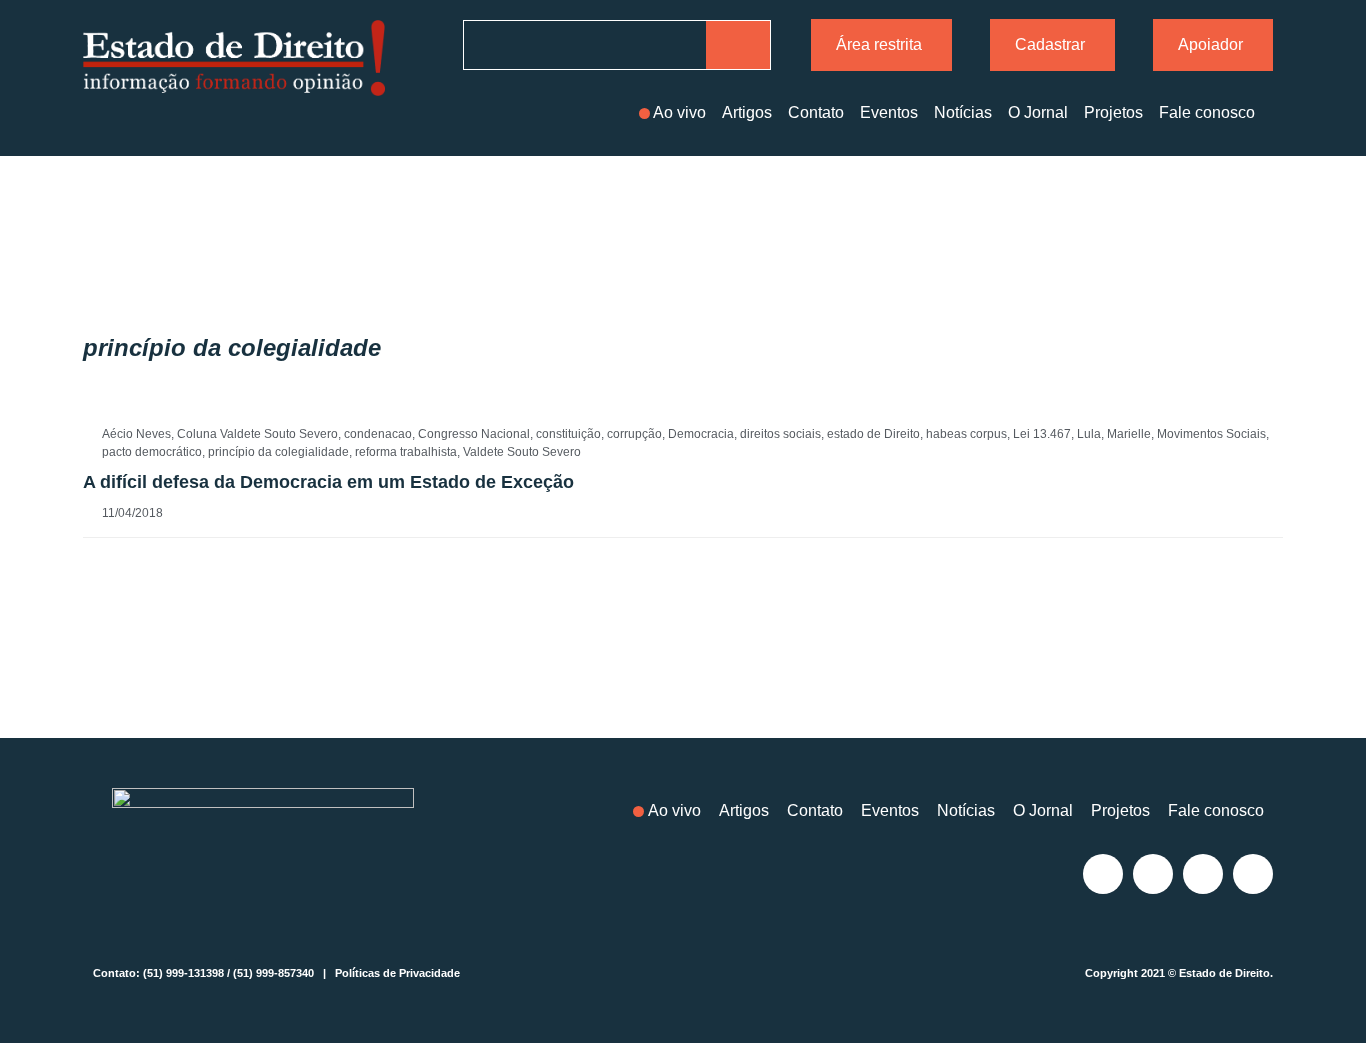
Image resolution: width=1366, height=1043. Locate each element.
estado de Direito (873, 434)
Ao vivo (679, 112)
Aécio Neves (136, 434)
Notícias (963, 112)
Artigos (747, 112)
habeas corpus (966, 434)
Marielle (1129, 434)
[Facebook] (1153, 874)
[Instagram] (1103, 874)
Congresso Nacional (474, 434)
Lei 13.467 (1042, 434)
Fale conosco (1207, 112)
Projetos (1113, 112)
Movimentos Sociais (1211, 434)
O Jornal (1038, 112)
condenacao (378, 434)
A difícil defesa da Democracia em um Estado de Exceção (328, 482)
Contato (816, 112)
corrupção (634, 434)
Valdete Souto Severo (522, 452)
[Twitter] (1203, 874)
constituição (568, 434)
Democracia (701, 434)
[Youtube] (1253, 874)
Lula (1089, 434)
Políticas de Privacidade (397, 973)
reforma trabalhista (406, 452)
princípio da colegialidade (278, 452)
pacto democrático (152, 452)
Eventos (889, 112)
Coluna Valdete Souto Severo (257, 434)
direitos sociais (780, 434)
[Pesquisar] (738, 45)
